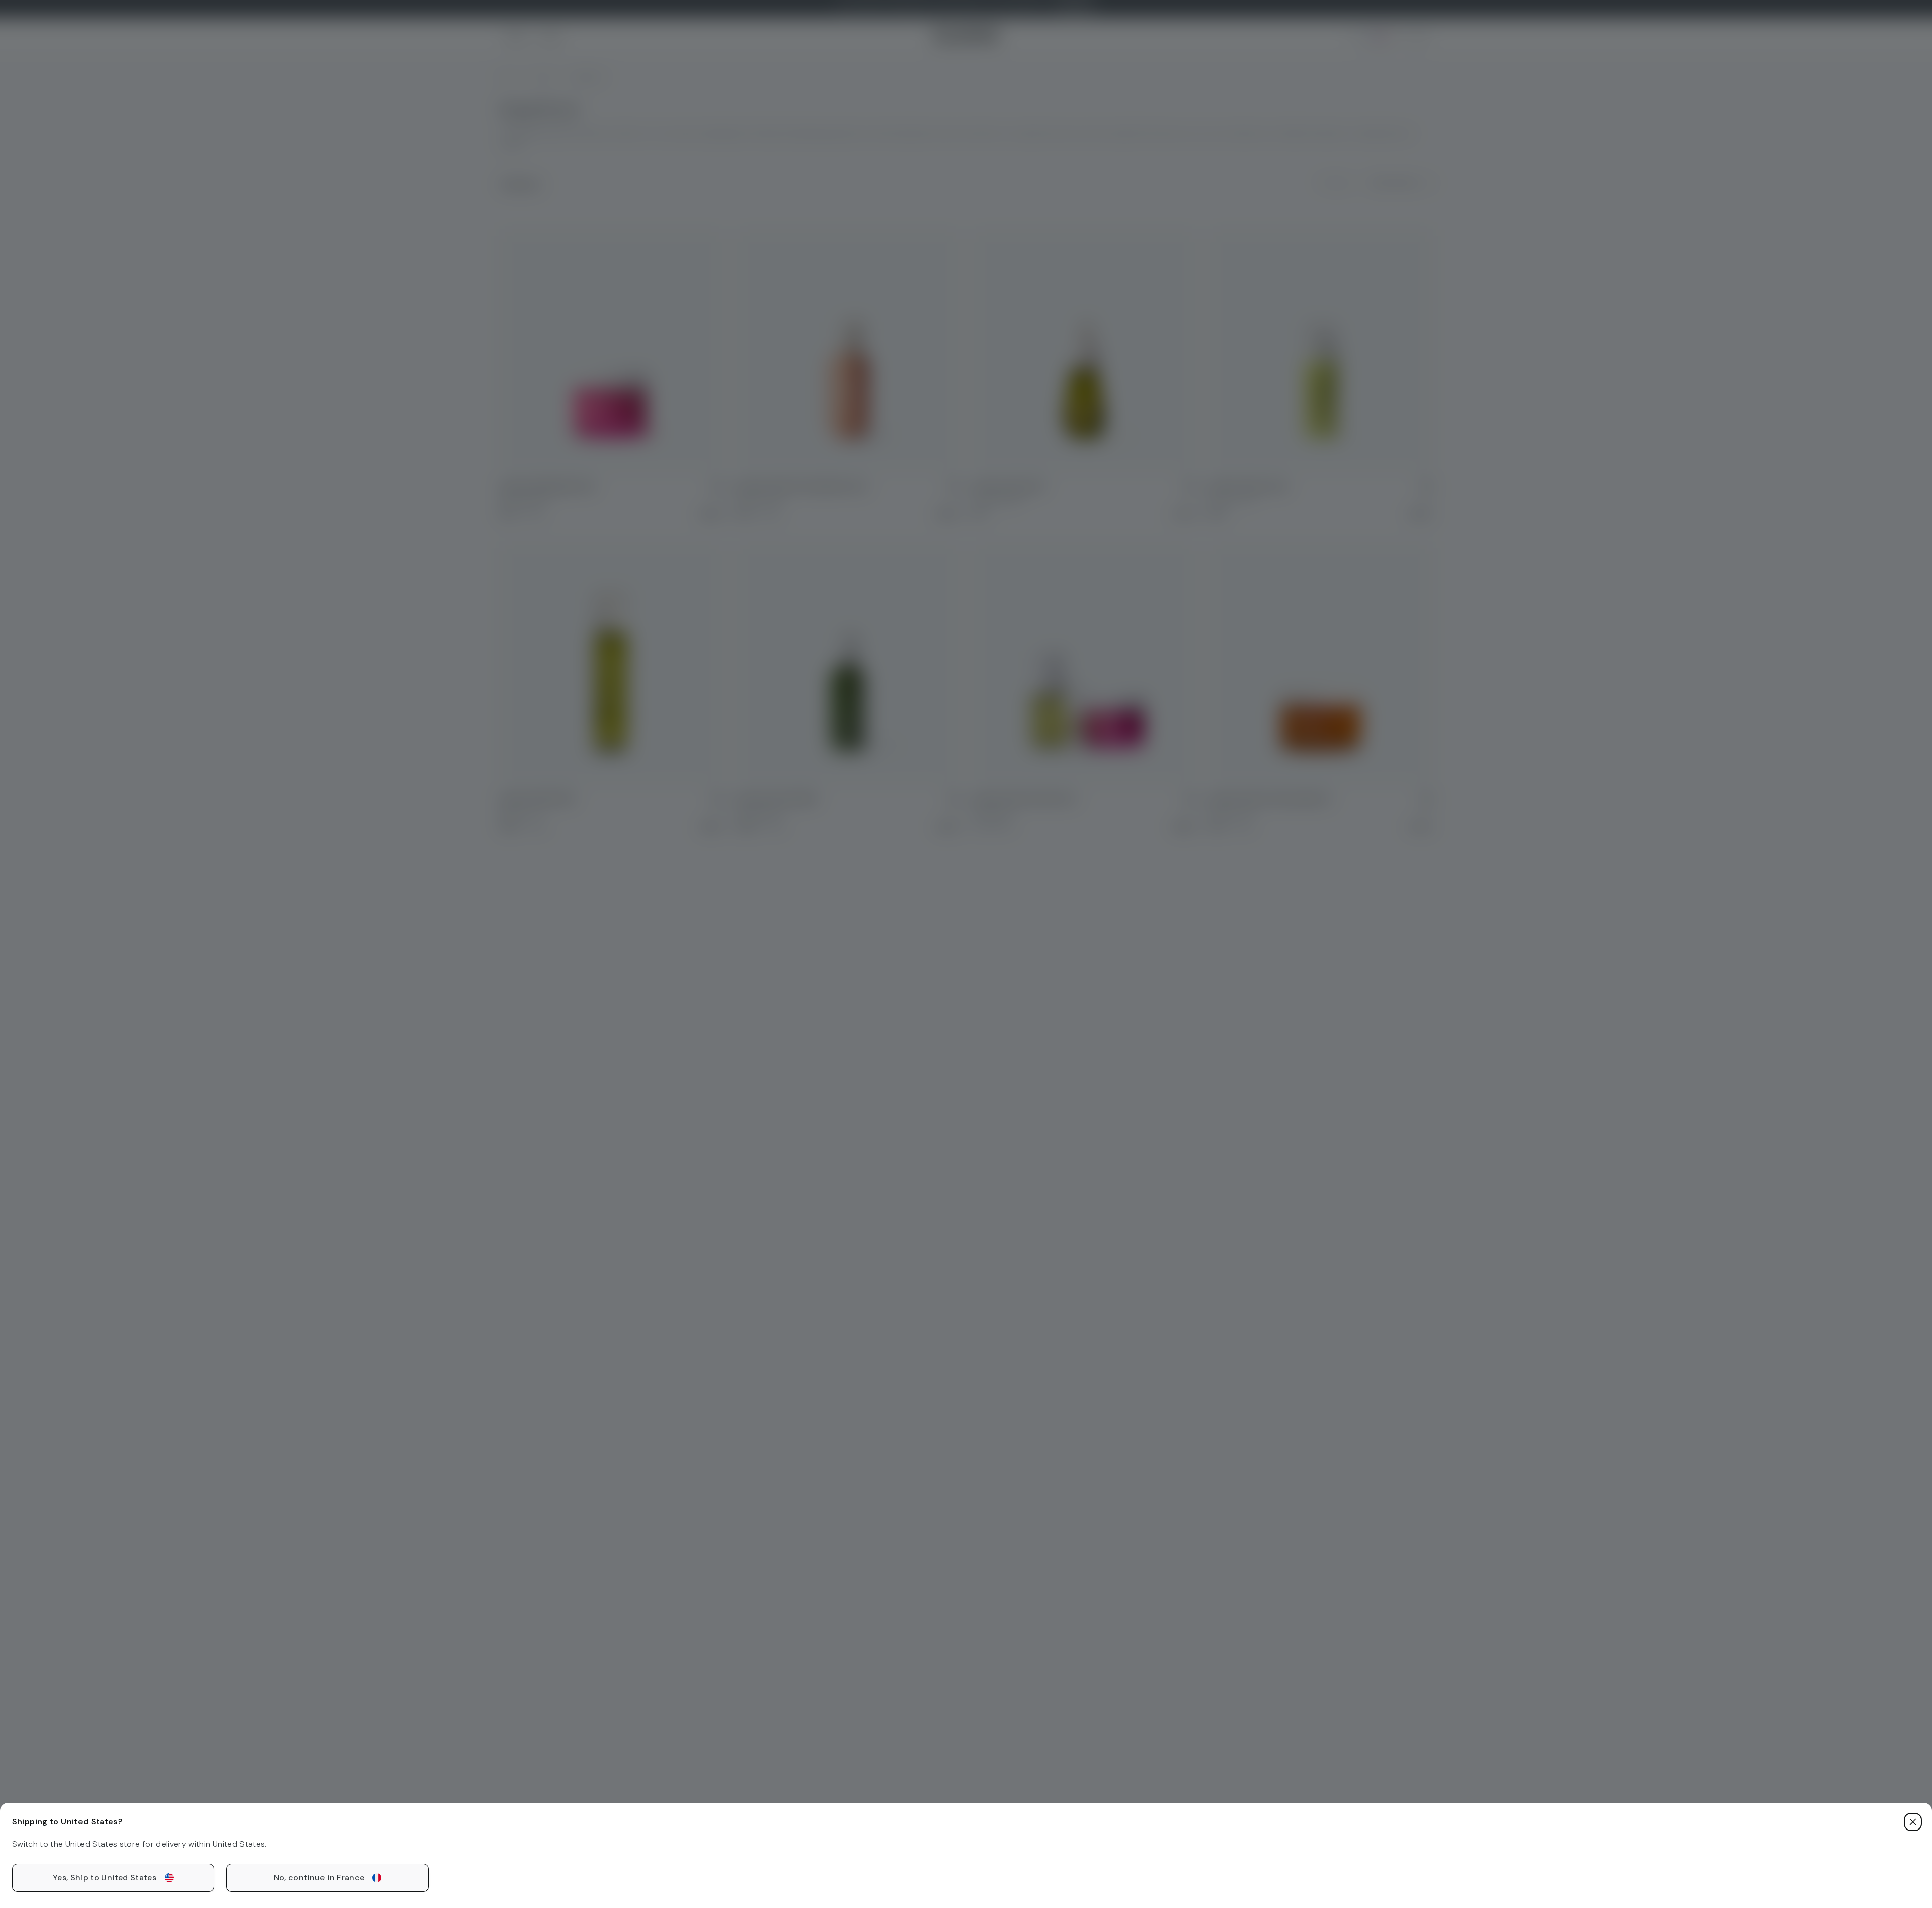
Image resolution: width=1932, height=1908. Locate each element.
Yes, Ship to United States (105, 1878)
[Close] (1913, 1822)
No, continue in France (319, 1878)
